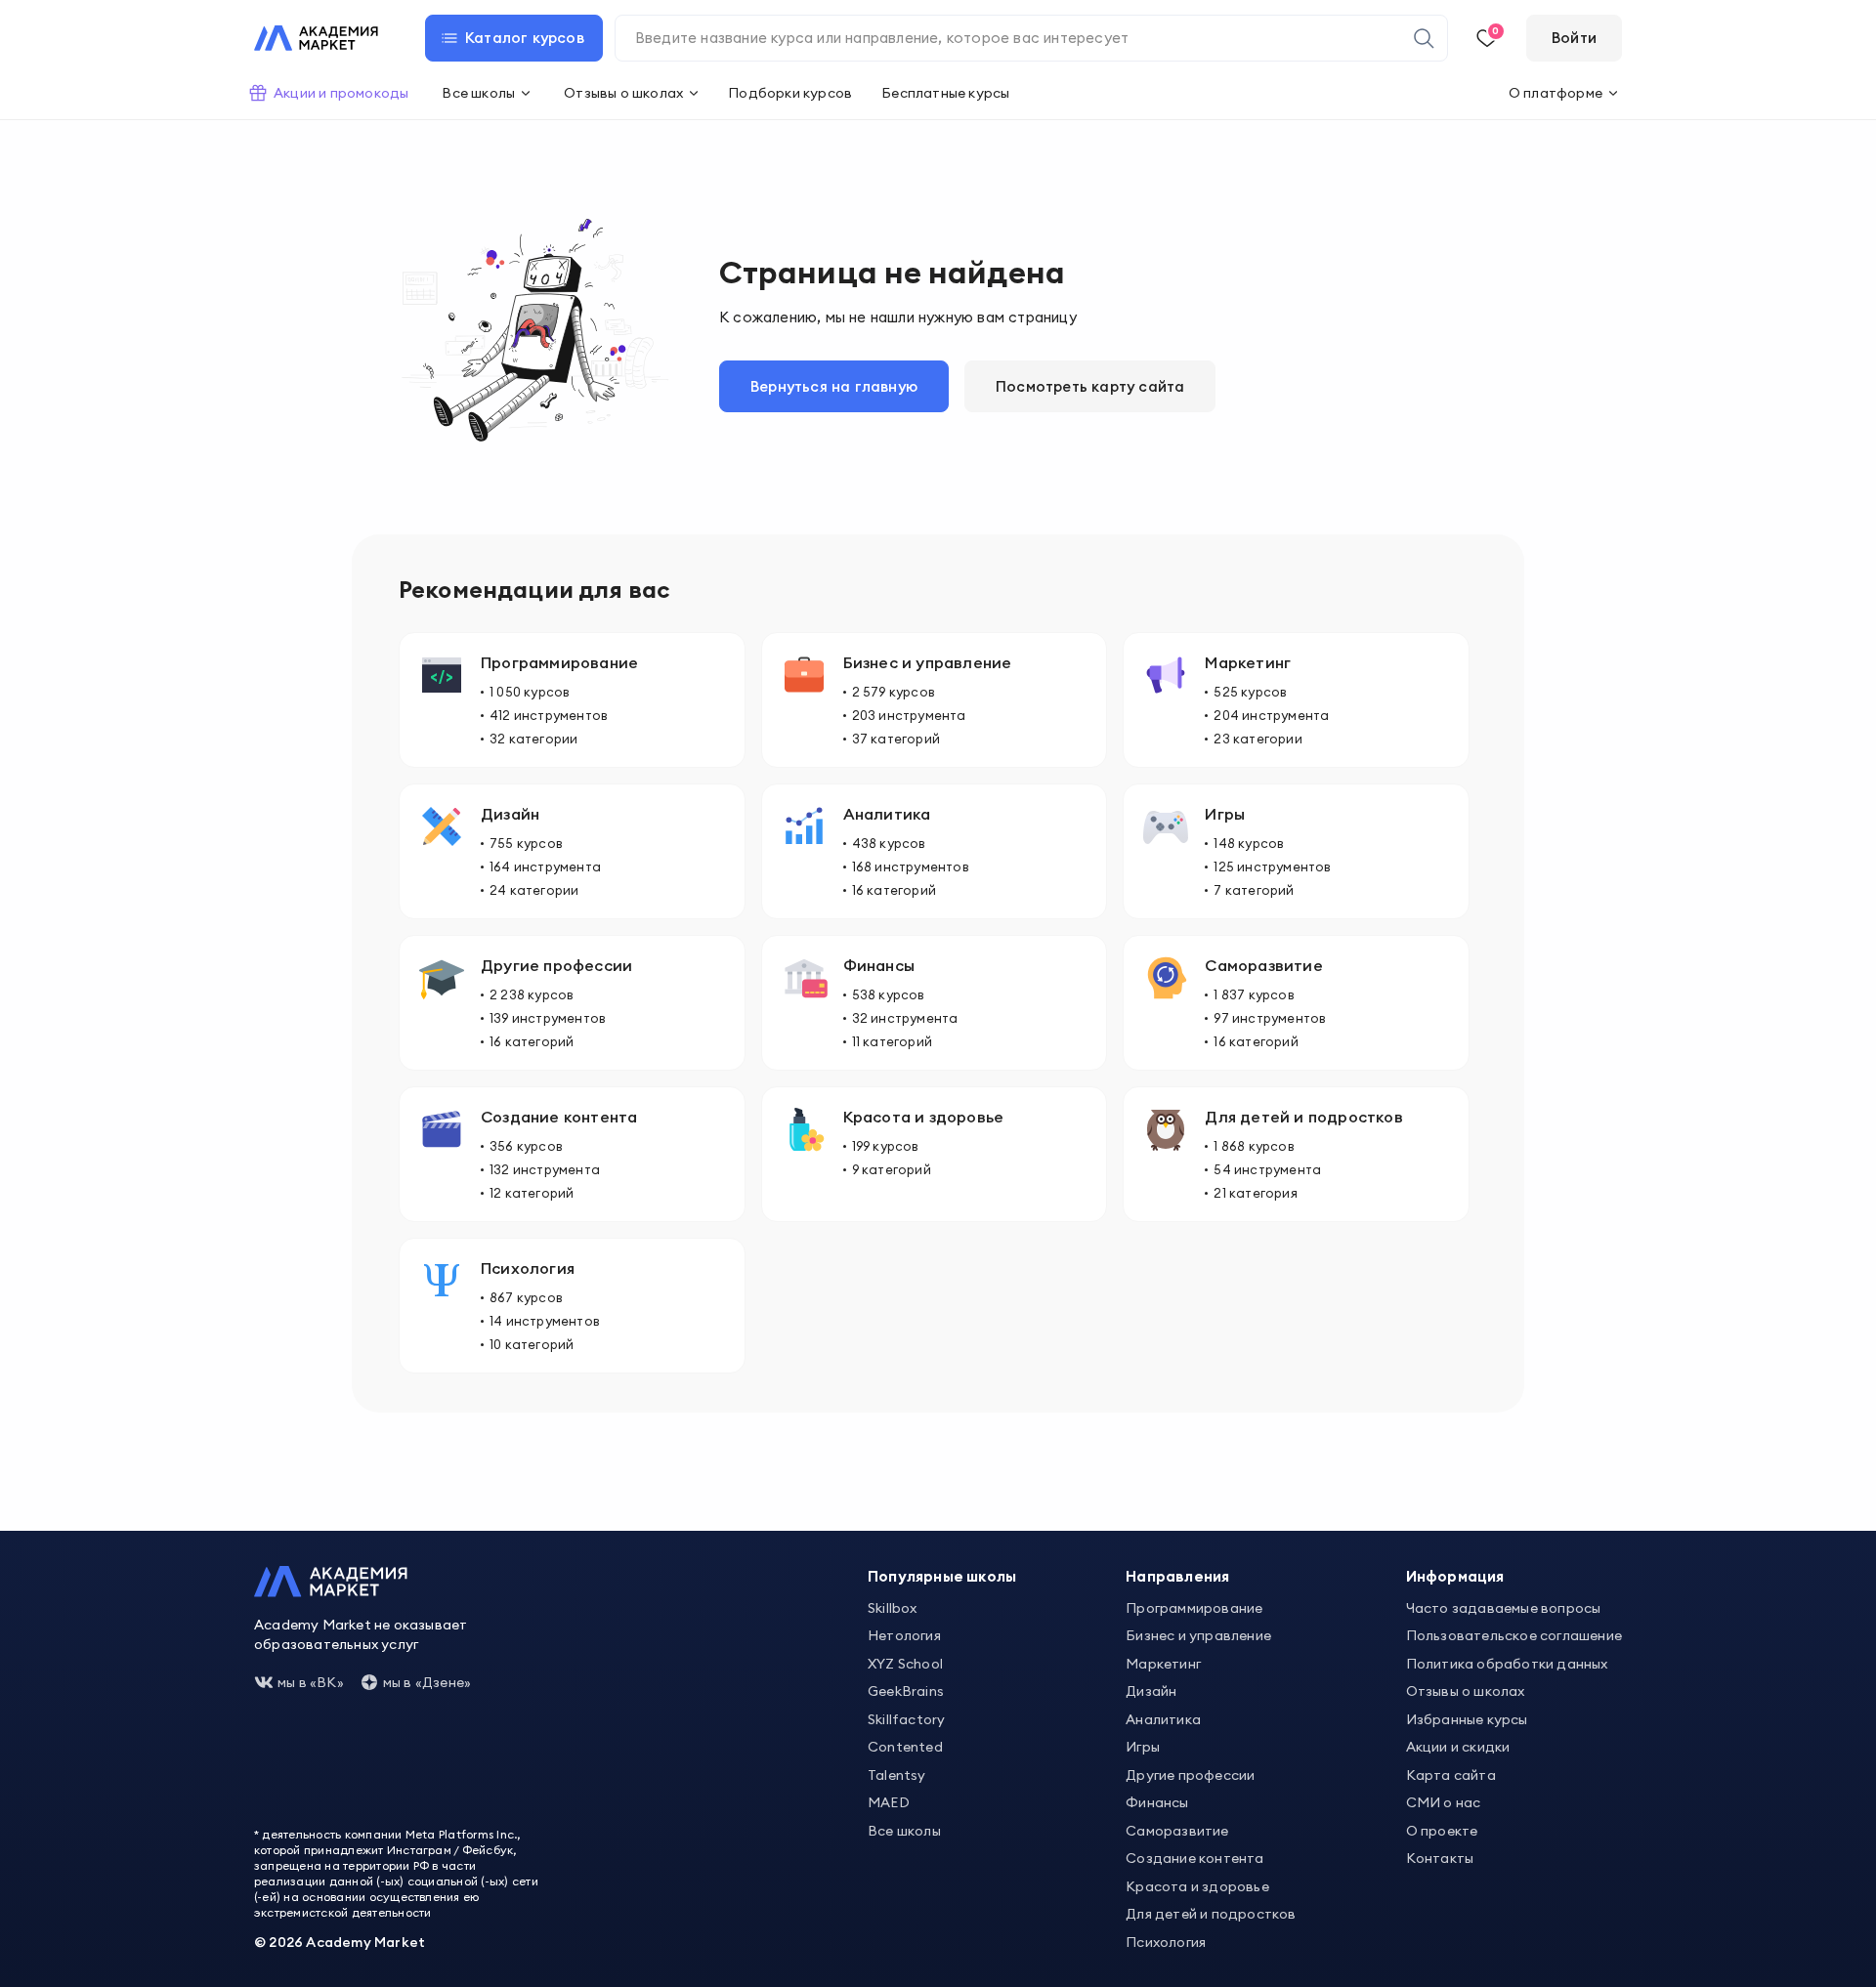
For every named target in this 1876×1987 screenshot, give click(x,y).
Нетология (904, 1635)
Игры (1143, 1747)
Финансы (1157, 1802)
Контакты (1440, 1858)
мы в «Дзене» (427, 1682)
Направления (1177, 1576)
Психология (1166, 1942)
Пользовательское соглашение (1514, 1635)
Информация (1455, 1576)
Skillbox (893, 1608)
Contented (905, 1747)
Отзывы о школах (1466, 1691)
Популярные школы (942, 1576)
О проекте (1442, 1831)
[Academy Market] (316, 38)
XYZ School (905, 1664)
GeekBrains (906, 1691)
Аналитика (1163, 1719)
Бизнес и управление (1198, 1635)
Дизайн (1151, 1691)
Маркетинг (1163, 1664)
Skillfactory (906, 1719)
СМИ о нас (1444, 1802)
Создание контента (1194, 1858)
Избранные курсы (1467, 1719)
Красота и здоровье (1197, 1886)
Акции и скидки (1458, 1747)
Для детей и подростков (1211, 1914)
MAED (889, 1802)
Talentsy (897, 1775)
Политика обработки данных (1507, 1664)
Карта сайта (1451, 1775)
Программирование (1194, 1608)
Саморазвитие (1177, 1831)
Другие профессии (1190, 1775)
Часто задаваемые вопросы (1504, 1608)
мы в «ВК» (311, 1682)
